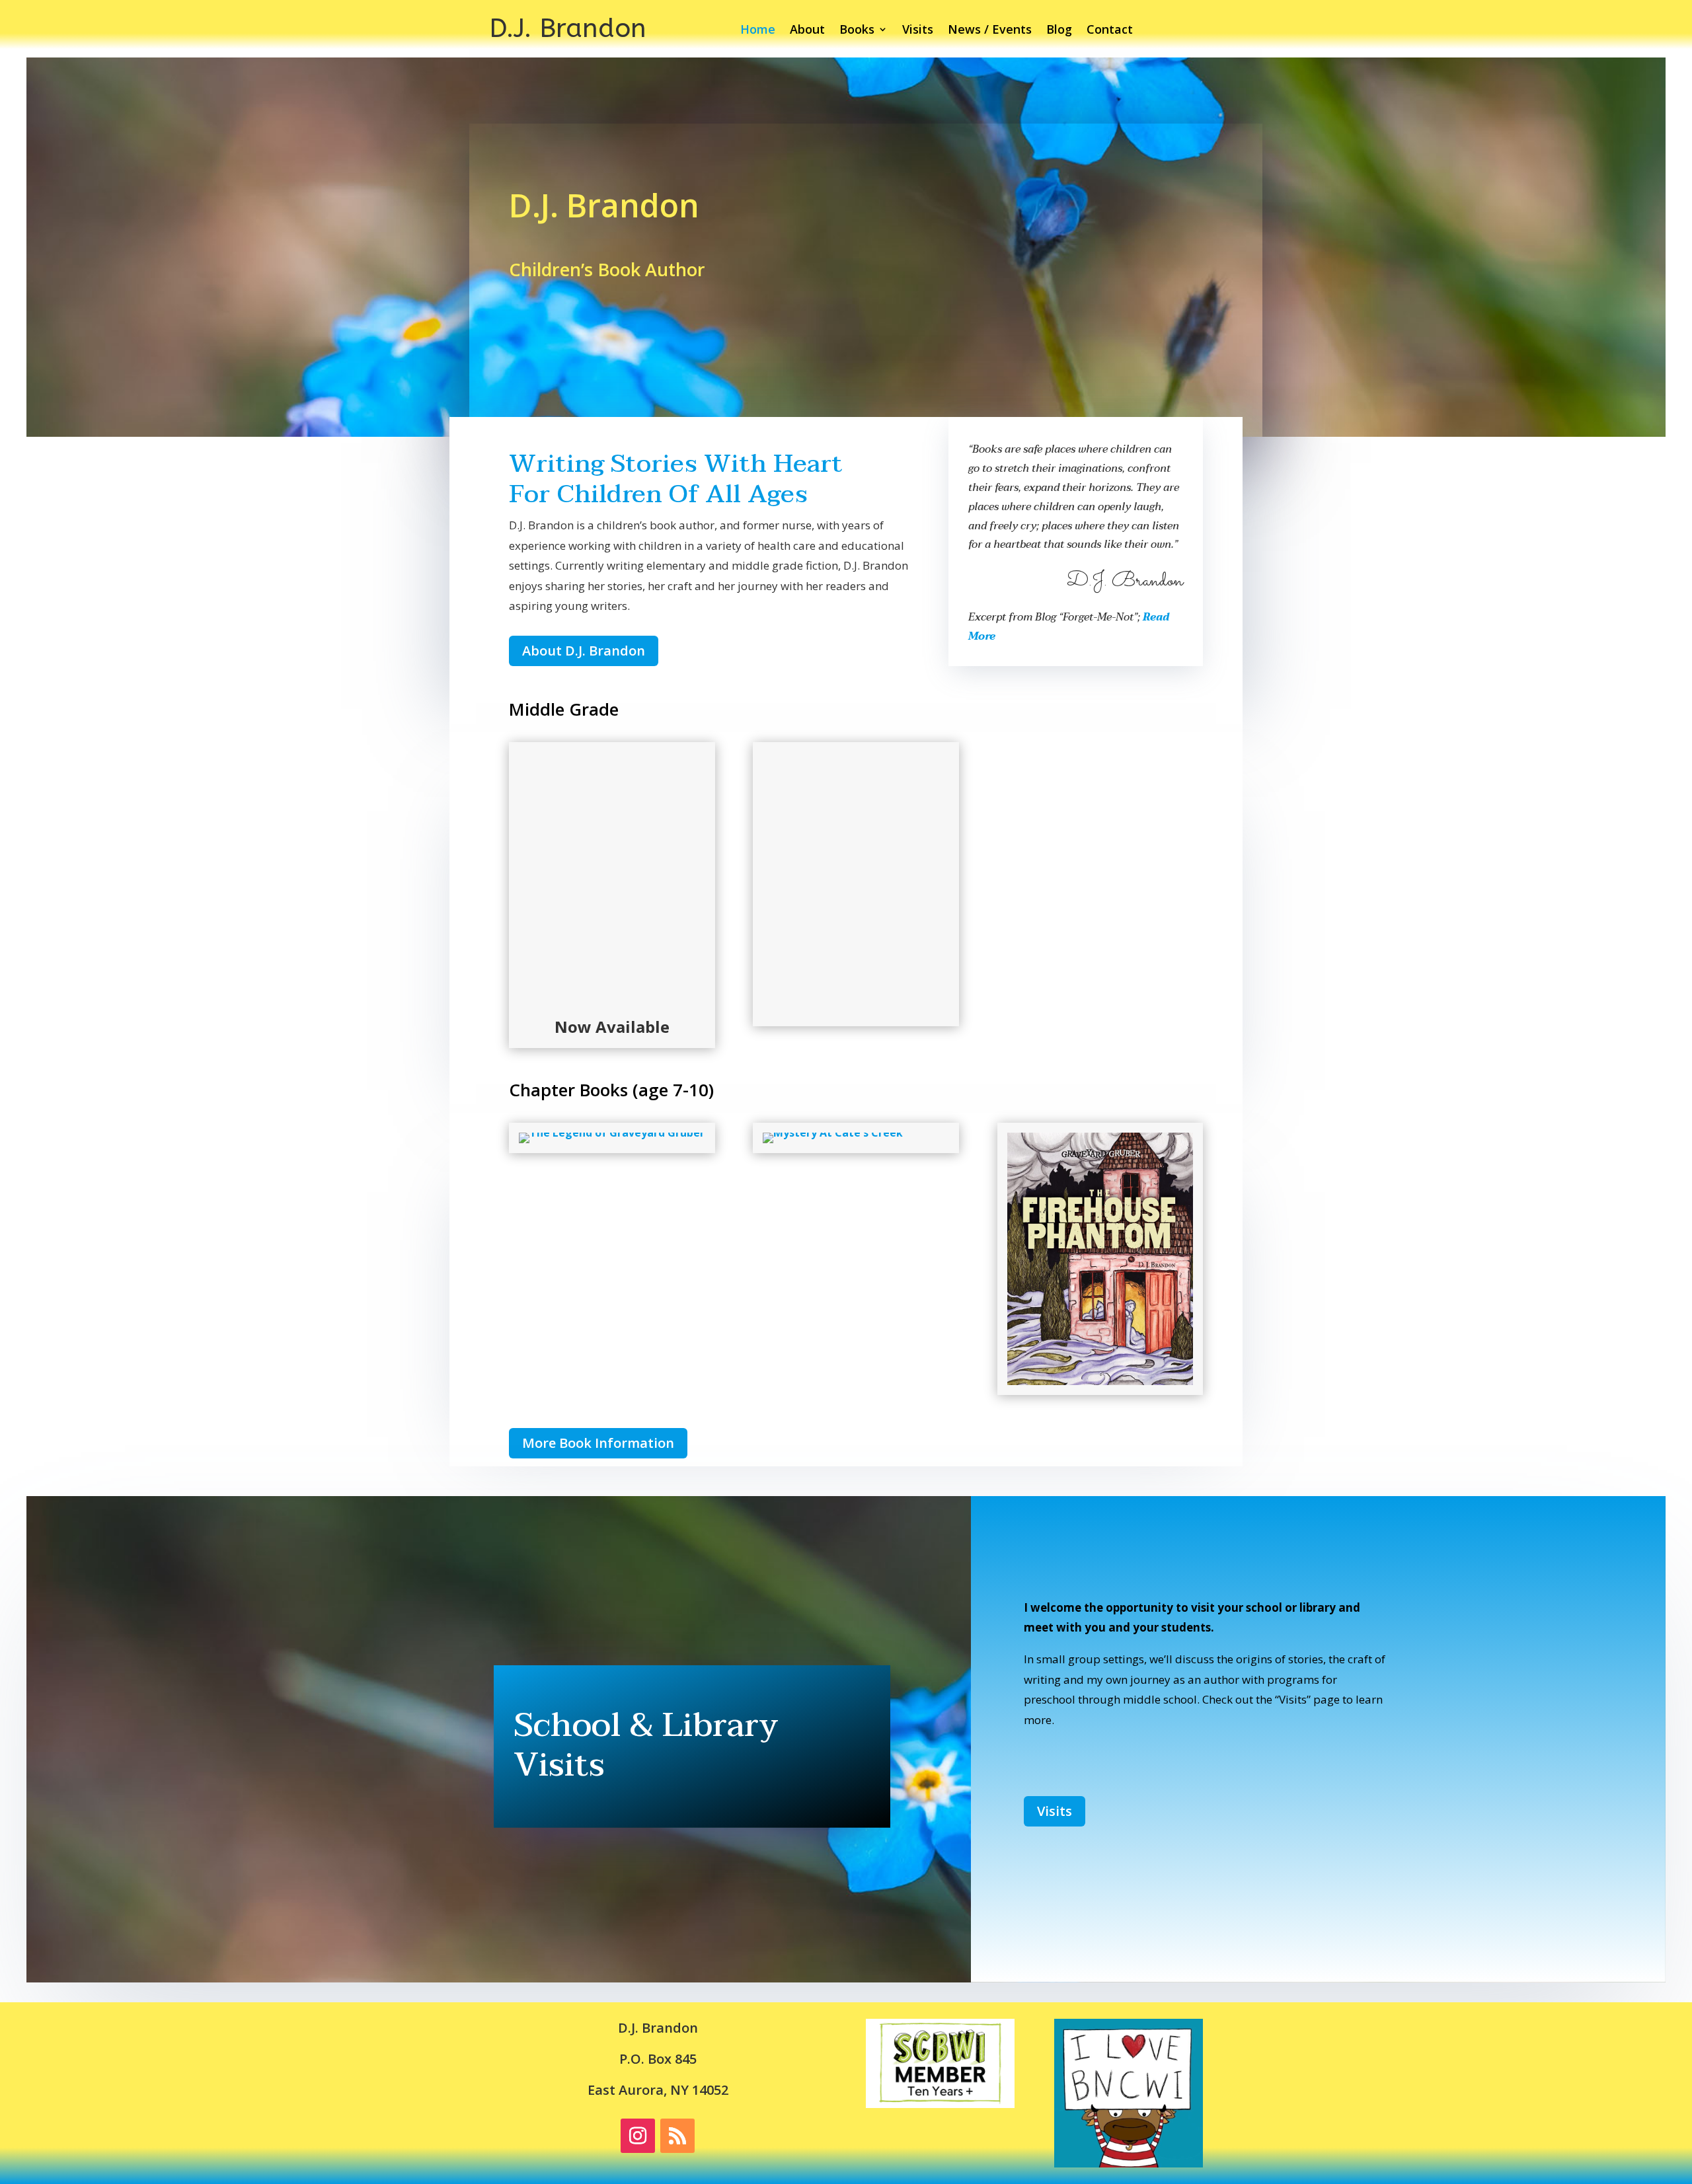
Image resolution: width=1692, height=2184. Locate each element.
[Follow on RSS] (677, 2136)
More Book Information (598, 1443)
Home (758, 31)
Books (857, 31)
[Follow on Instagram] (638, 2136)
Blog (1059, 31)
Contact (1110, 31)
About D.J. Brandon (584, 651)
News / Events (990, 31)
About (807, 31)
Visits (918, 31)
